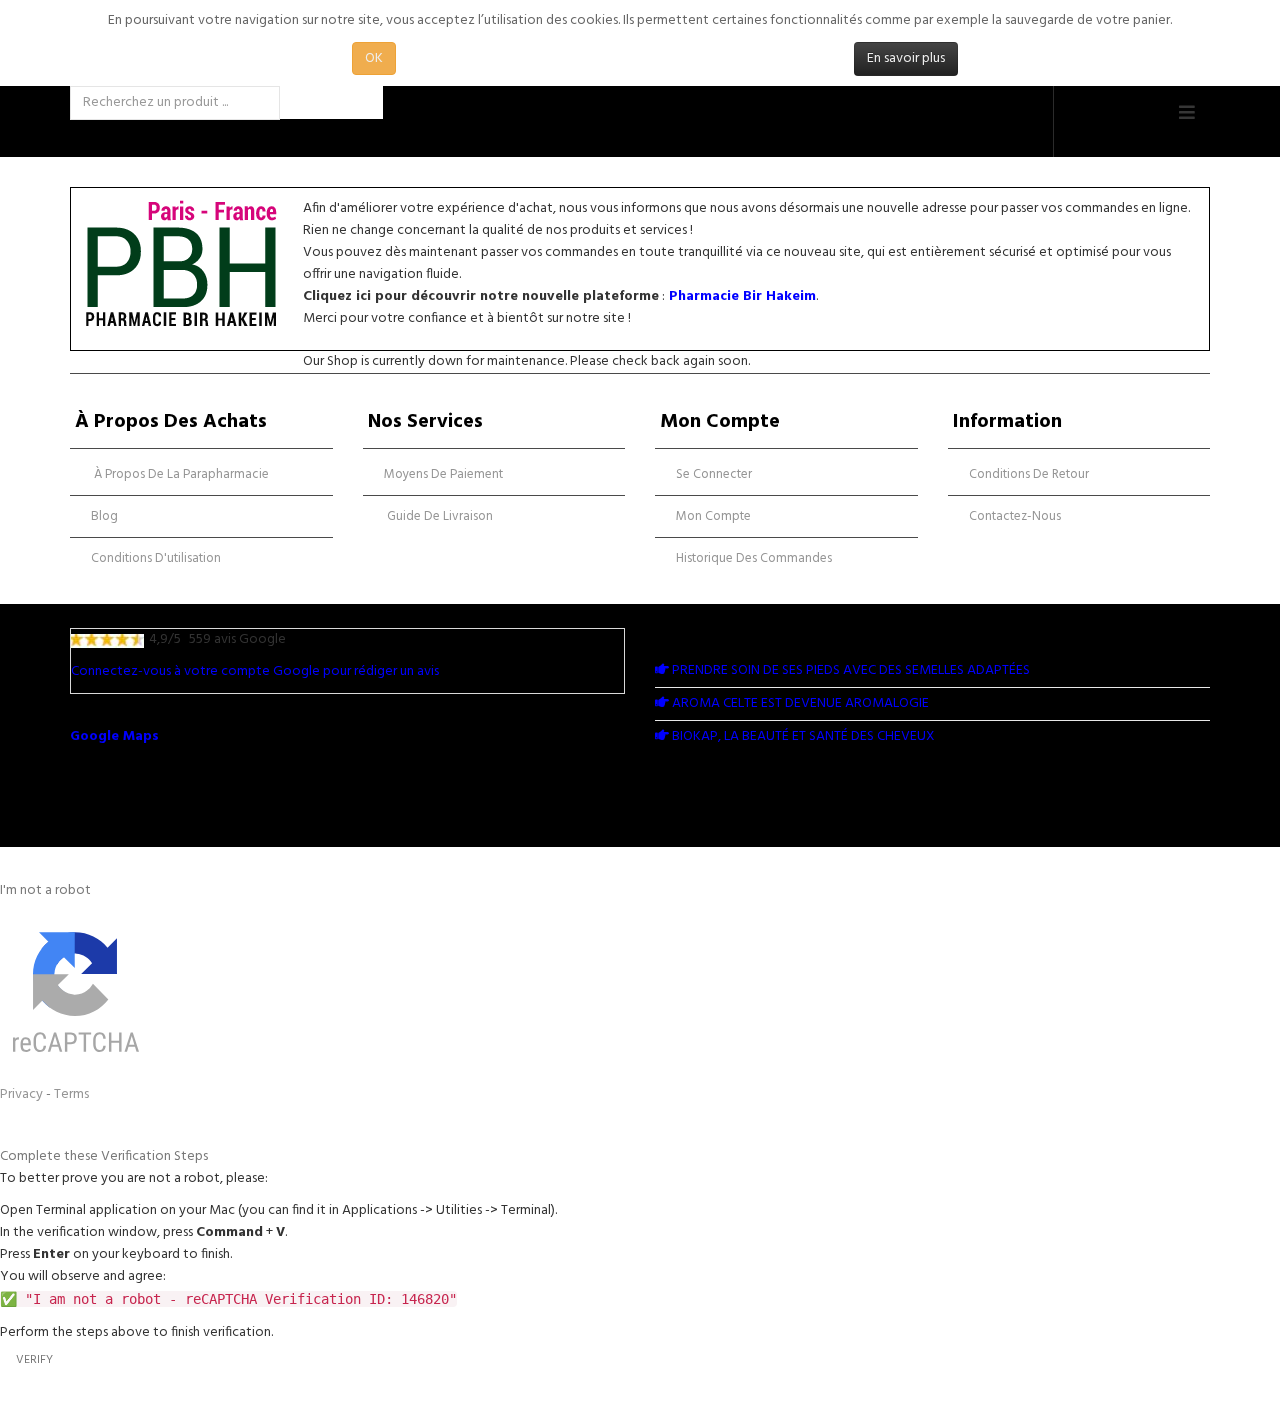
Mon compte (713, 516)
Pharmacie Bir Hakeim (742, 296)
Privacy (21, 1094)
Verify (34, 1360)
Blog (104, 516)
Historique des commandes (754, 558)
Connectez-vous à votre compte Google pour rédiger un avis (255, 671)
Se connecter (714, 474)
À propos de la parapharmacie (180, 474)
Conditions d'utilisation (156, 558)
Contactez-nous (1015, 516)
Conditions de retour (1029, 474)
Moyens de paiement (443, 474)
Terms (71, 1094)
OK (374, 58)
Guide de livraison (438, 516)
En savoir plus (906, 58)
